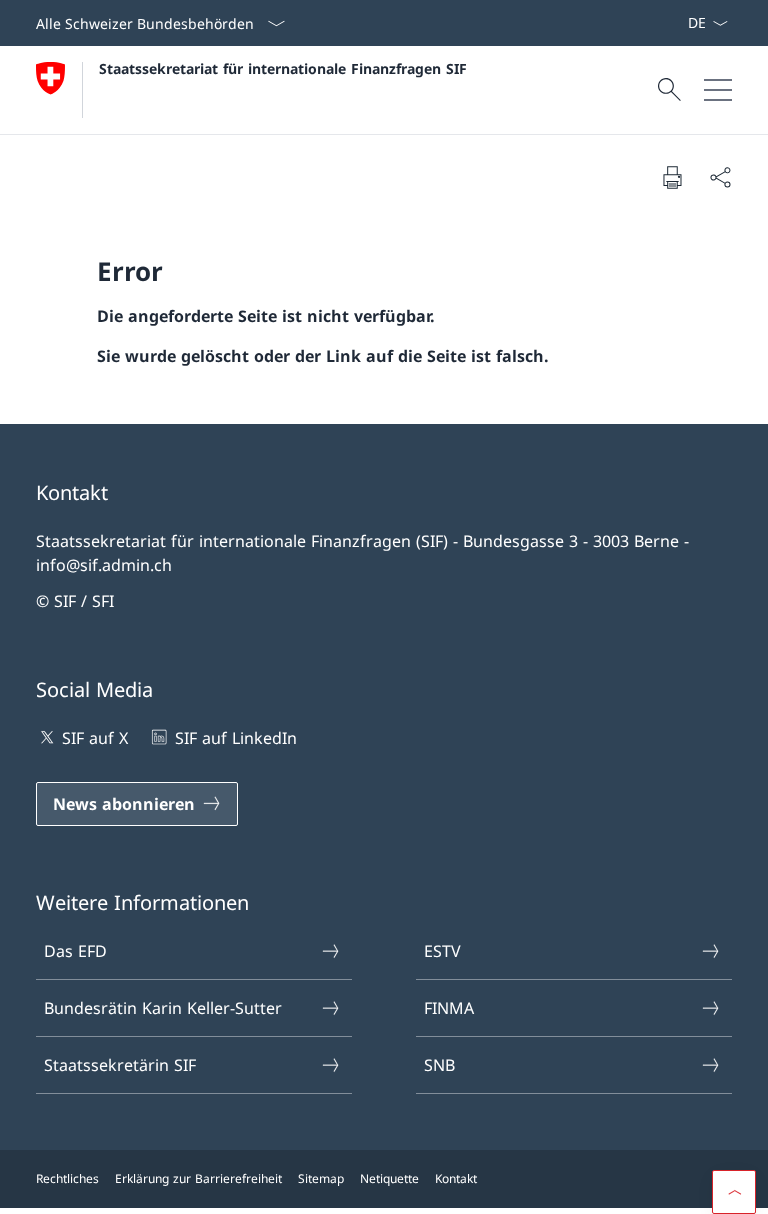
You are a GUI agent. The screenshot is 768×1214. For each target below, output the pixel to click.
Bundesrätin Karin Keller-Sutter (163, 1008)
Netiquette (389, 1178)
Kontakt (456, 1178)
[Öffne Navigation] (718, 90)
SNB (439, 1065)
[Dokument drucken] (672, 177)
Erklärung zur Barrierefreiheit (198, 1178)
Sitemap (321, 1178)
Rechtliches (67, 1178)
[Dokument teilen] (720, 177)
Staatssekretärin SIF (120, 1065)
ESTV (442, 951)
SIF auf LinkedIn (235, 738)
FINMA (449, 1008)
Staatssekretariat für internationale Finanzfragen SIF (283, 68)
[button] (734, 1192)
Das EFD (75, 951)
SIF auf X (95, 738)
